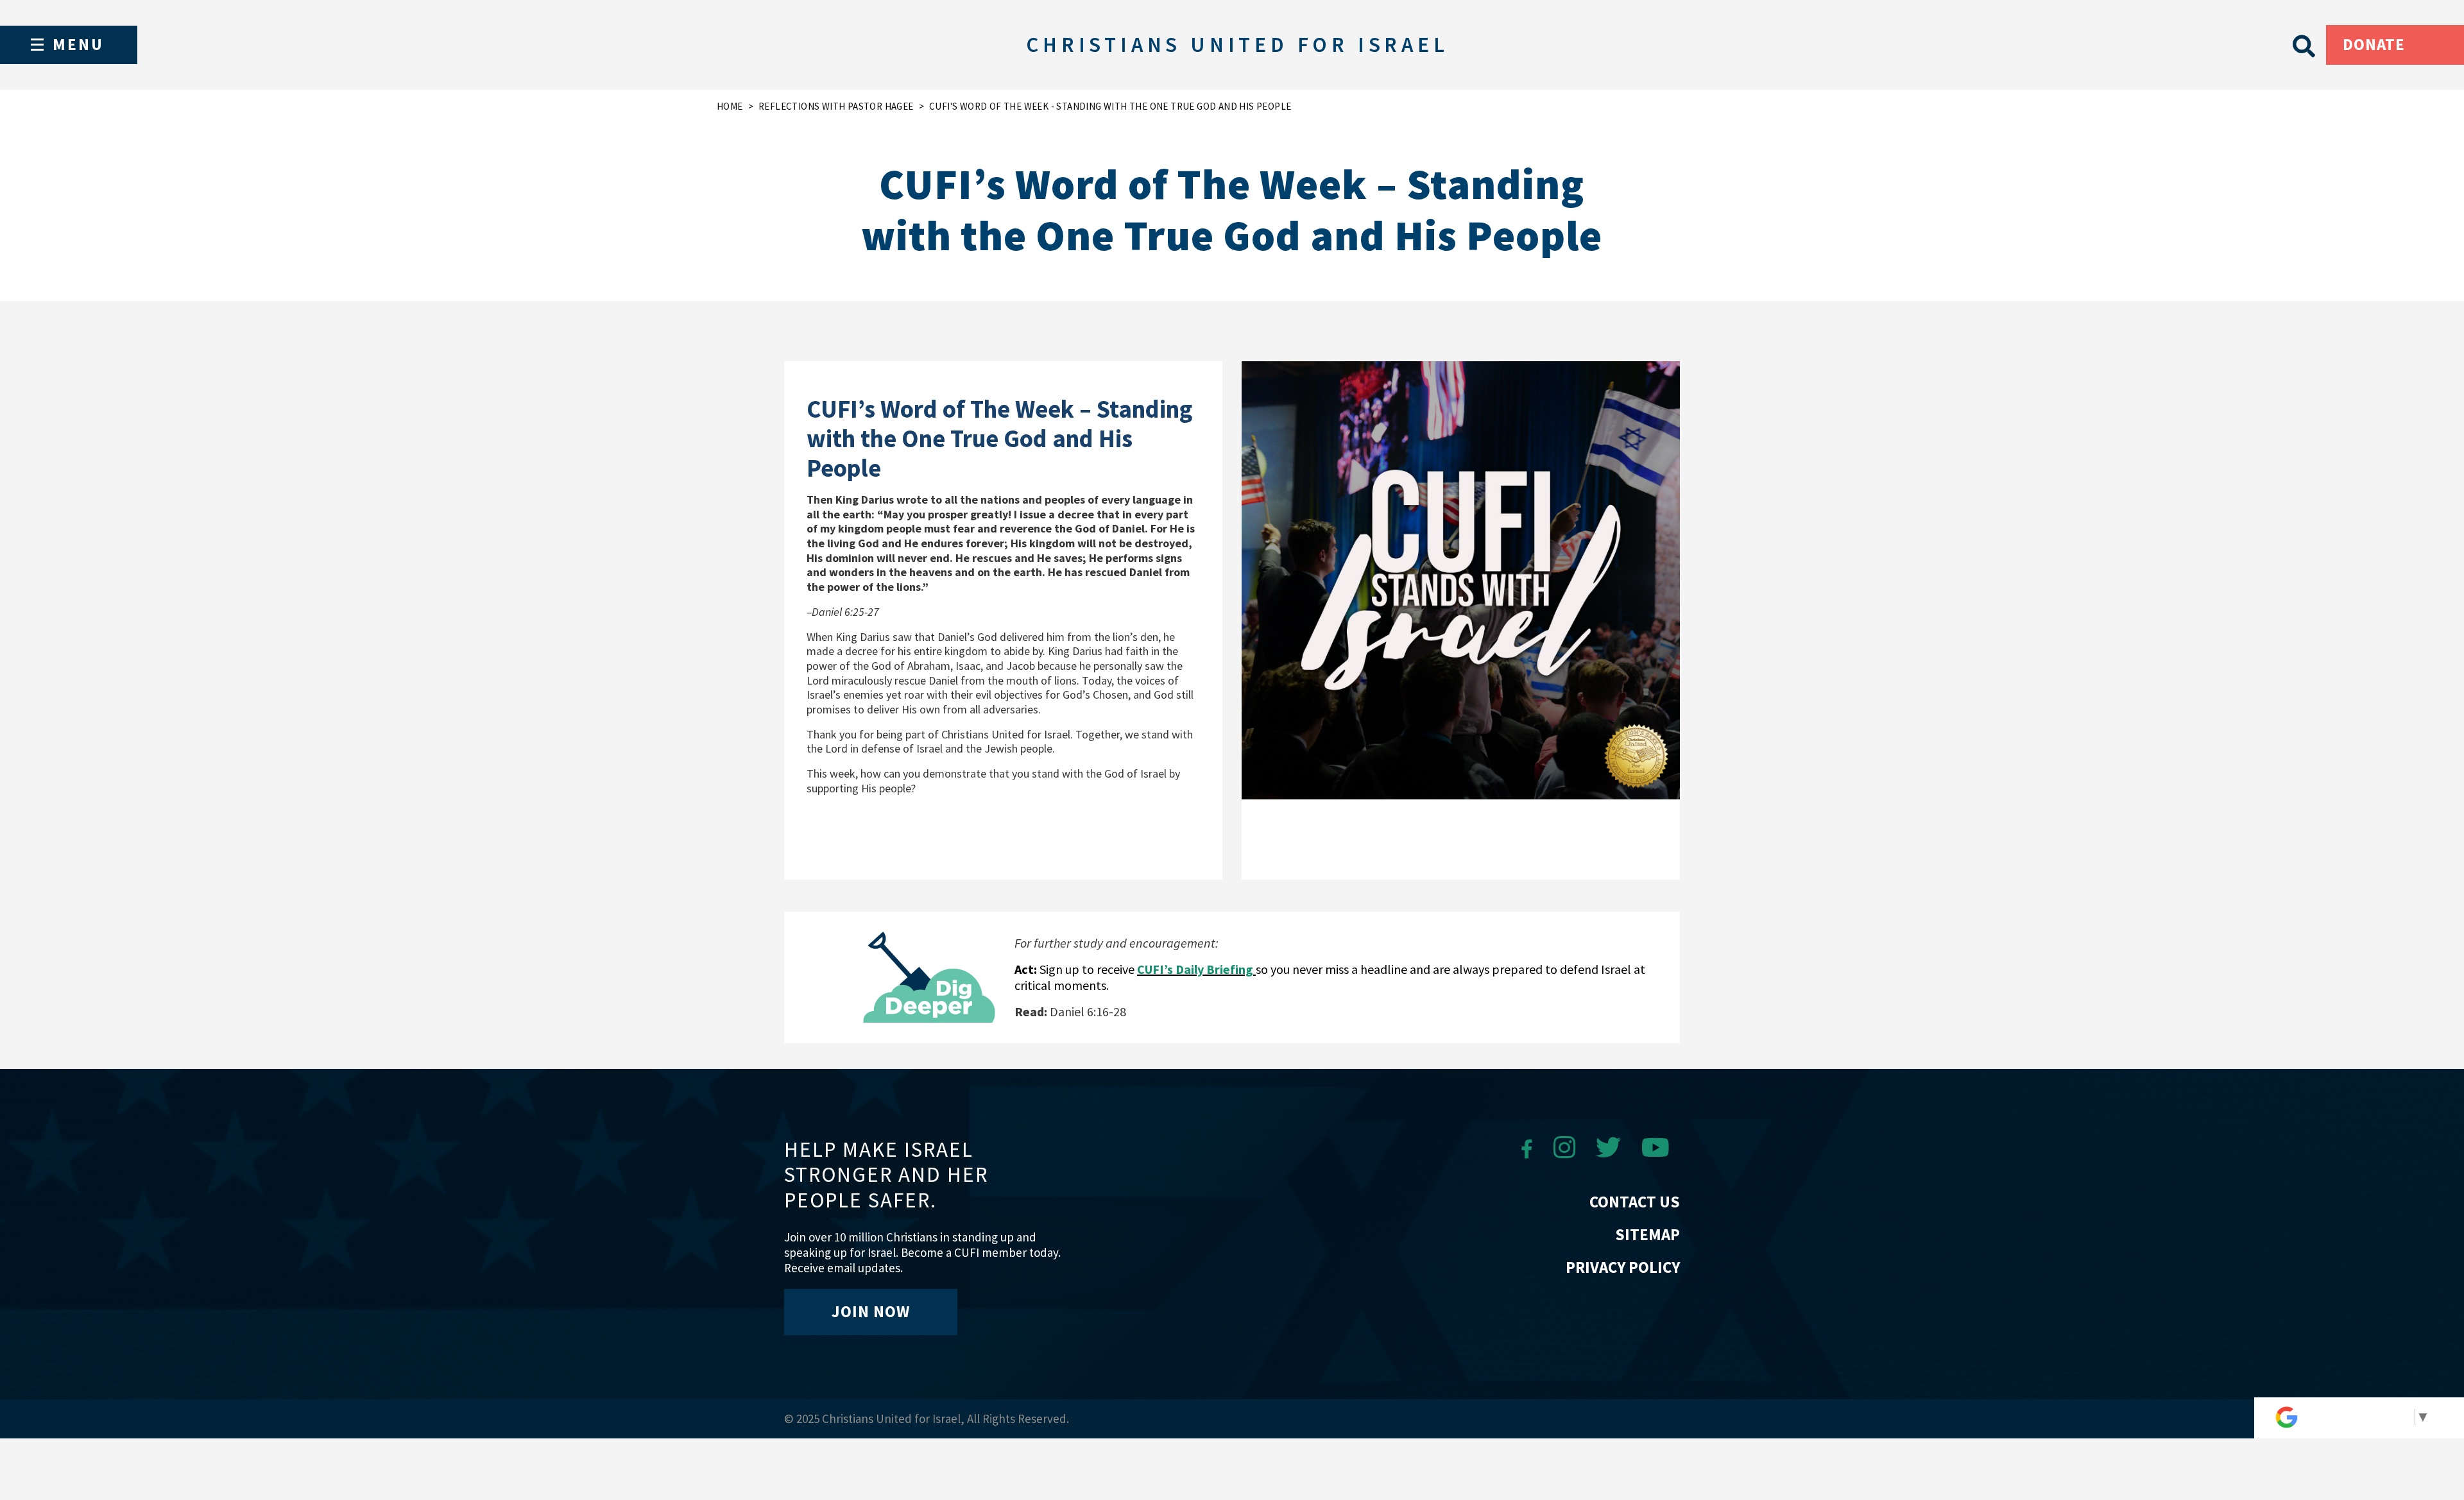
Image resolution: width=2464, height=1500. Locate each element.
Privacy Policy (1623, 1267)
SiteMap (1647, 1234)
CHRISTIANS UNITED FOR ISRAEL (1237, 45)
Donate (2374, 44)
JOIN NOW (871, 1311)
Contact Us (1635, 1202)
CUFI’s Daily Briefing (1196, 969)
